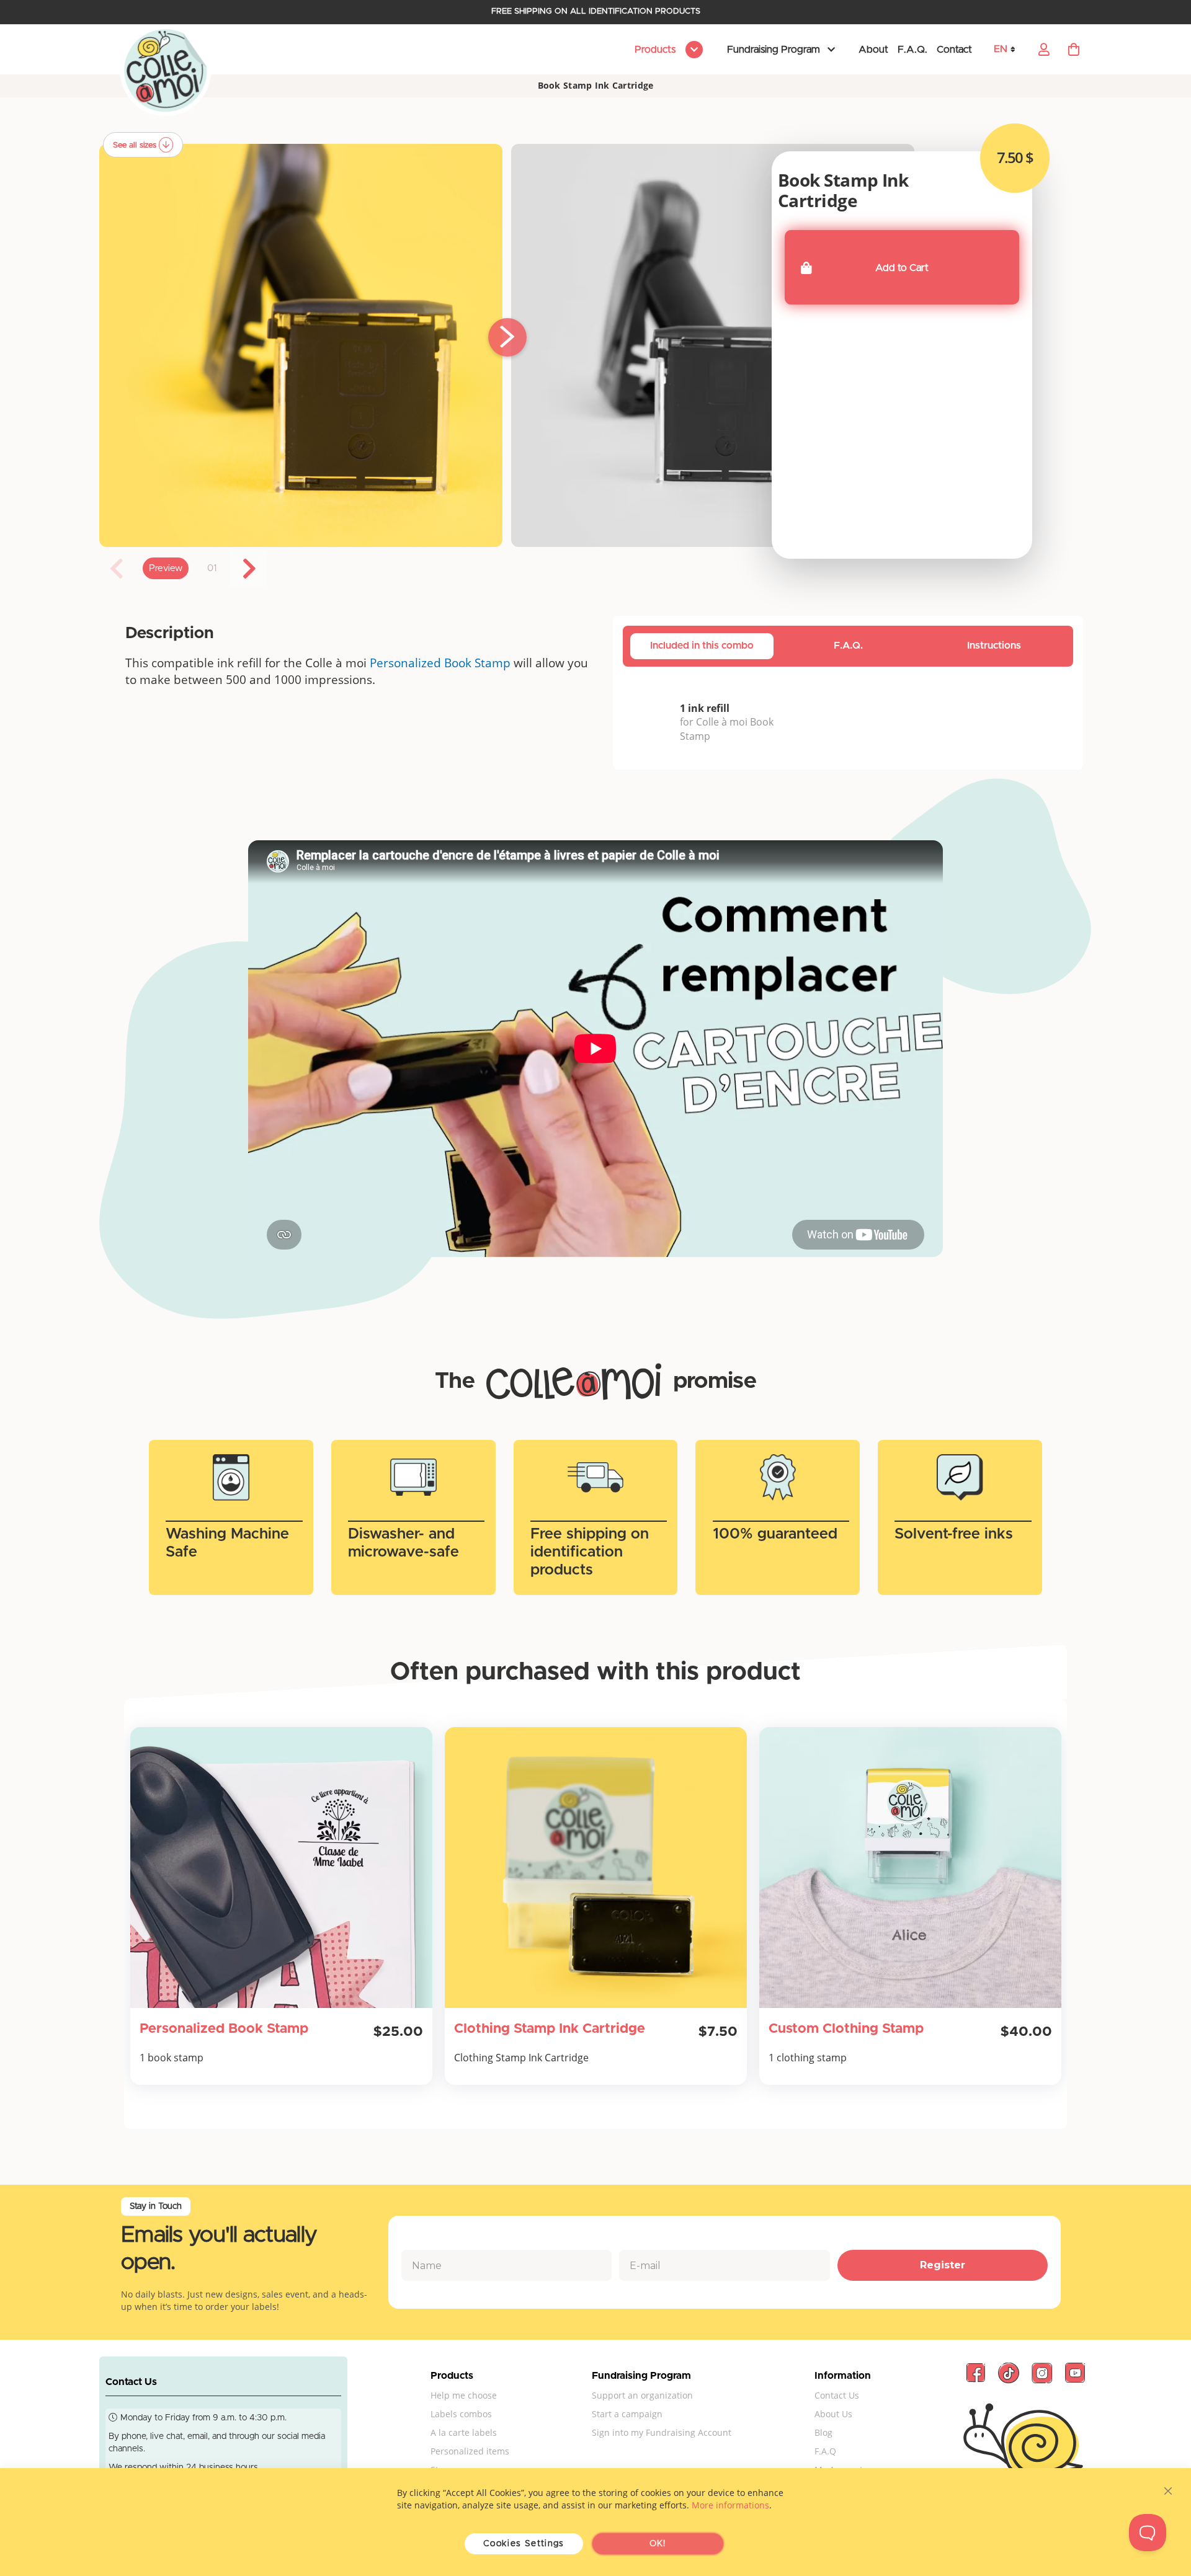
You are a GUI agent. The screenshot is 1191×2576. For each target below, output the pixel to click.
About (873, 50)
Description (170, 633)
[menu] (667, 50)
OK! (658, 2544)
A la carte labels (464, 2432)
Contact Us (837, 2395)
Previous (118, 569)
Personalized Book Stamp (440, 663)
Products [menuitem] (656, 50)
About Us (833, 2414)
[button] (1009, 49)
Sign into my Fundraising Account (662, 2432)
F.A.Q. (912, 50)
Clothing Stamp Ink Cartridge (550, 2029)
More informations (730, 2505)
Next (248, 569)
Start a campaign (627, 2414)
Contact (954, 50)
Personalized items (470, 2451)
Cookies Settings (524, 2544)
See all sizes (136, 145)
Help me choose (464, 2395)
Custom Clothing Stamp (846, 2029)
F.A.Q (825, 2451)
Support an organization (642, 2395)
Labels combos (461, 2414)
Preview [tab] (166, 568)
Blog (823, 2432)
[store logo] (166, 71)
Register (943, 2265)
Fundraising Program (774, 50)
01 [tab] (212, 568)
